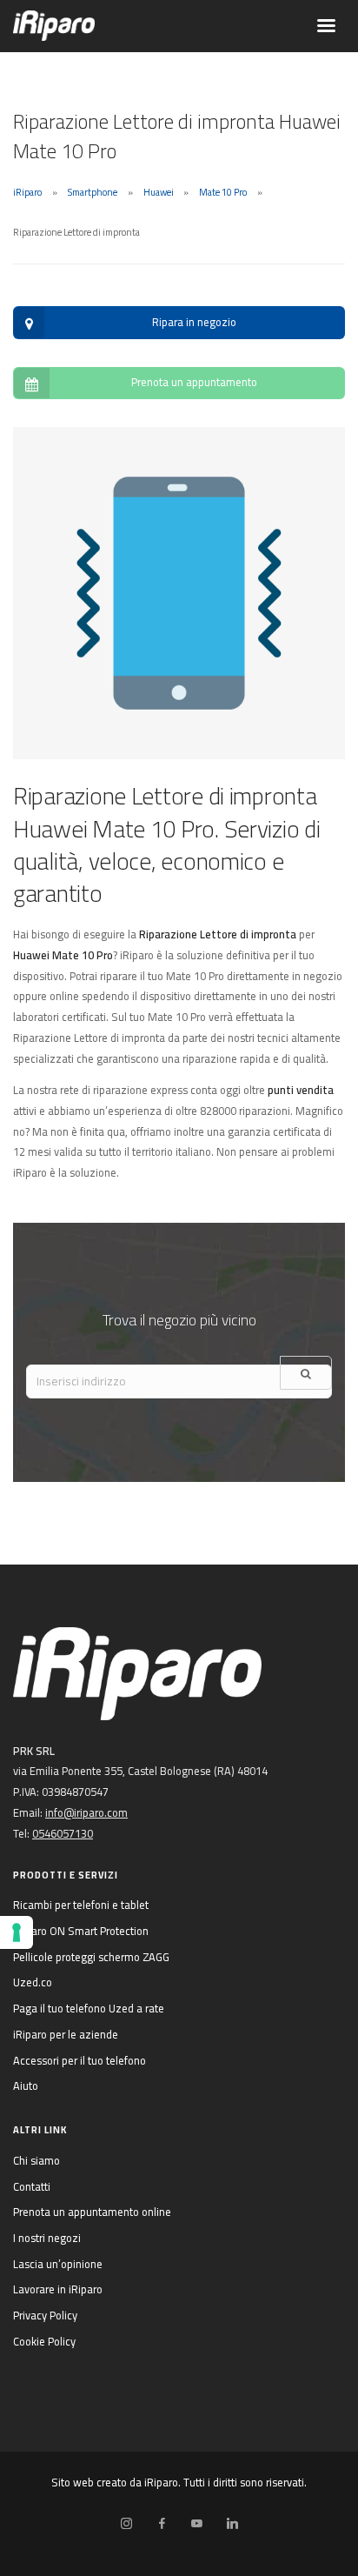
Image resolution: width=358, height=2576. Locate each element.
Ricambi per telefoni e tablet (81, 1905)
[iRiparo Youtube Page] (196, 2524)
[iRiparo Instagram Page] (126, 2524)
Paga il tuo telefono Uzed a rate (89, 2008)
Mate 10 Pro (223, 192)
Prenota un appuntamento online (92, 2212)
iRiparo (27, 192)
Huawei (159, 192)
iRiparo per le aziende (66, 2034)
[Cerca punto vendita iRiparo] (306, 1373)
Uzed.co (33, 1982)
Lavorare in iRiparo (58, 2289)
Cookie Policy (44, 2341)
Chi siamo (36, 2160)
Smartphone (93, 192)
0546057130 (63, 1833)
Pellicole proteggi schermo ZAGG (91, 1957)
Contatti (32, 2186)
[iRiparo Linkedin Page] (232, 2524)
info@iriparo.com (86, 1812)
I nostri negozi (47, 2238)
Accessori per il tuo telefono (80, 2060)
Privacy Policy (45, 2315)
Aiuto (26, 2085)
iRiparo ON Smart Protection (81, 1931)
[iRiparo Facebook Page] (162, 2524)
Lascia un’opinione (58, 2264)
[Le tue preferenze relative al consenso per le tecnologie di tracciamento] (17, 1932)
